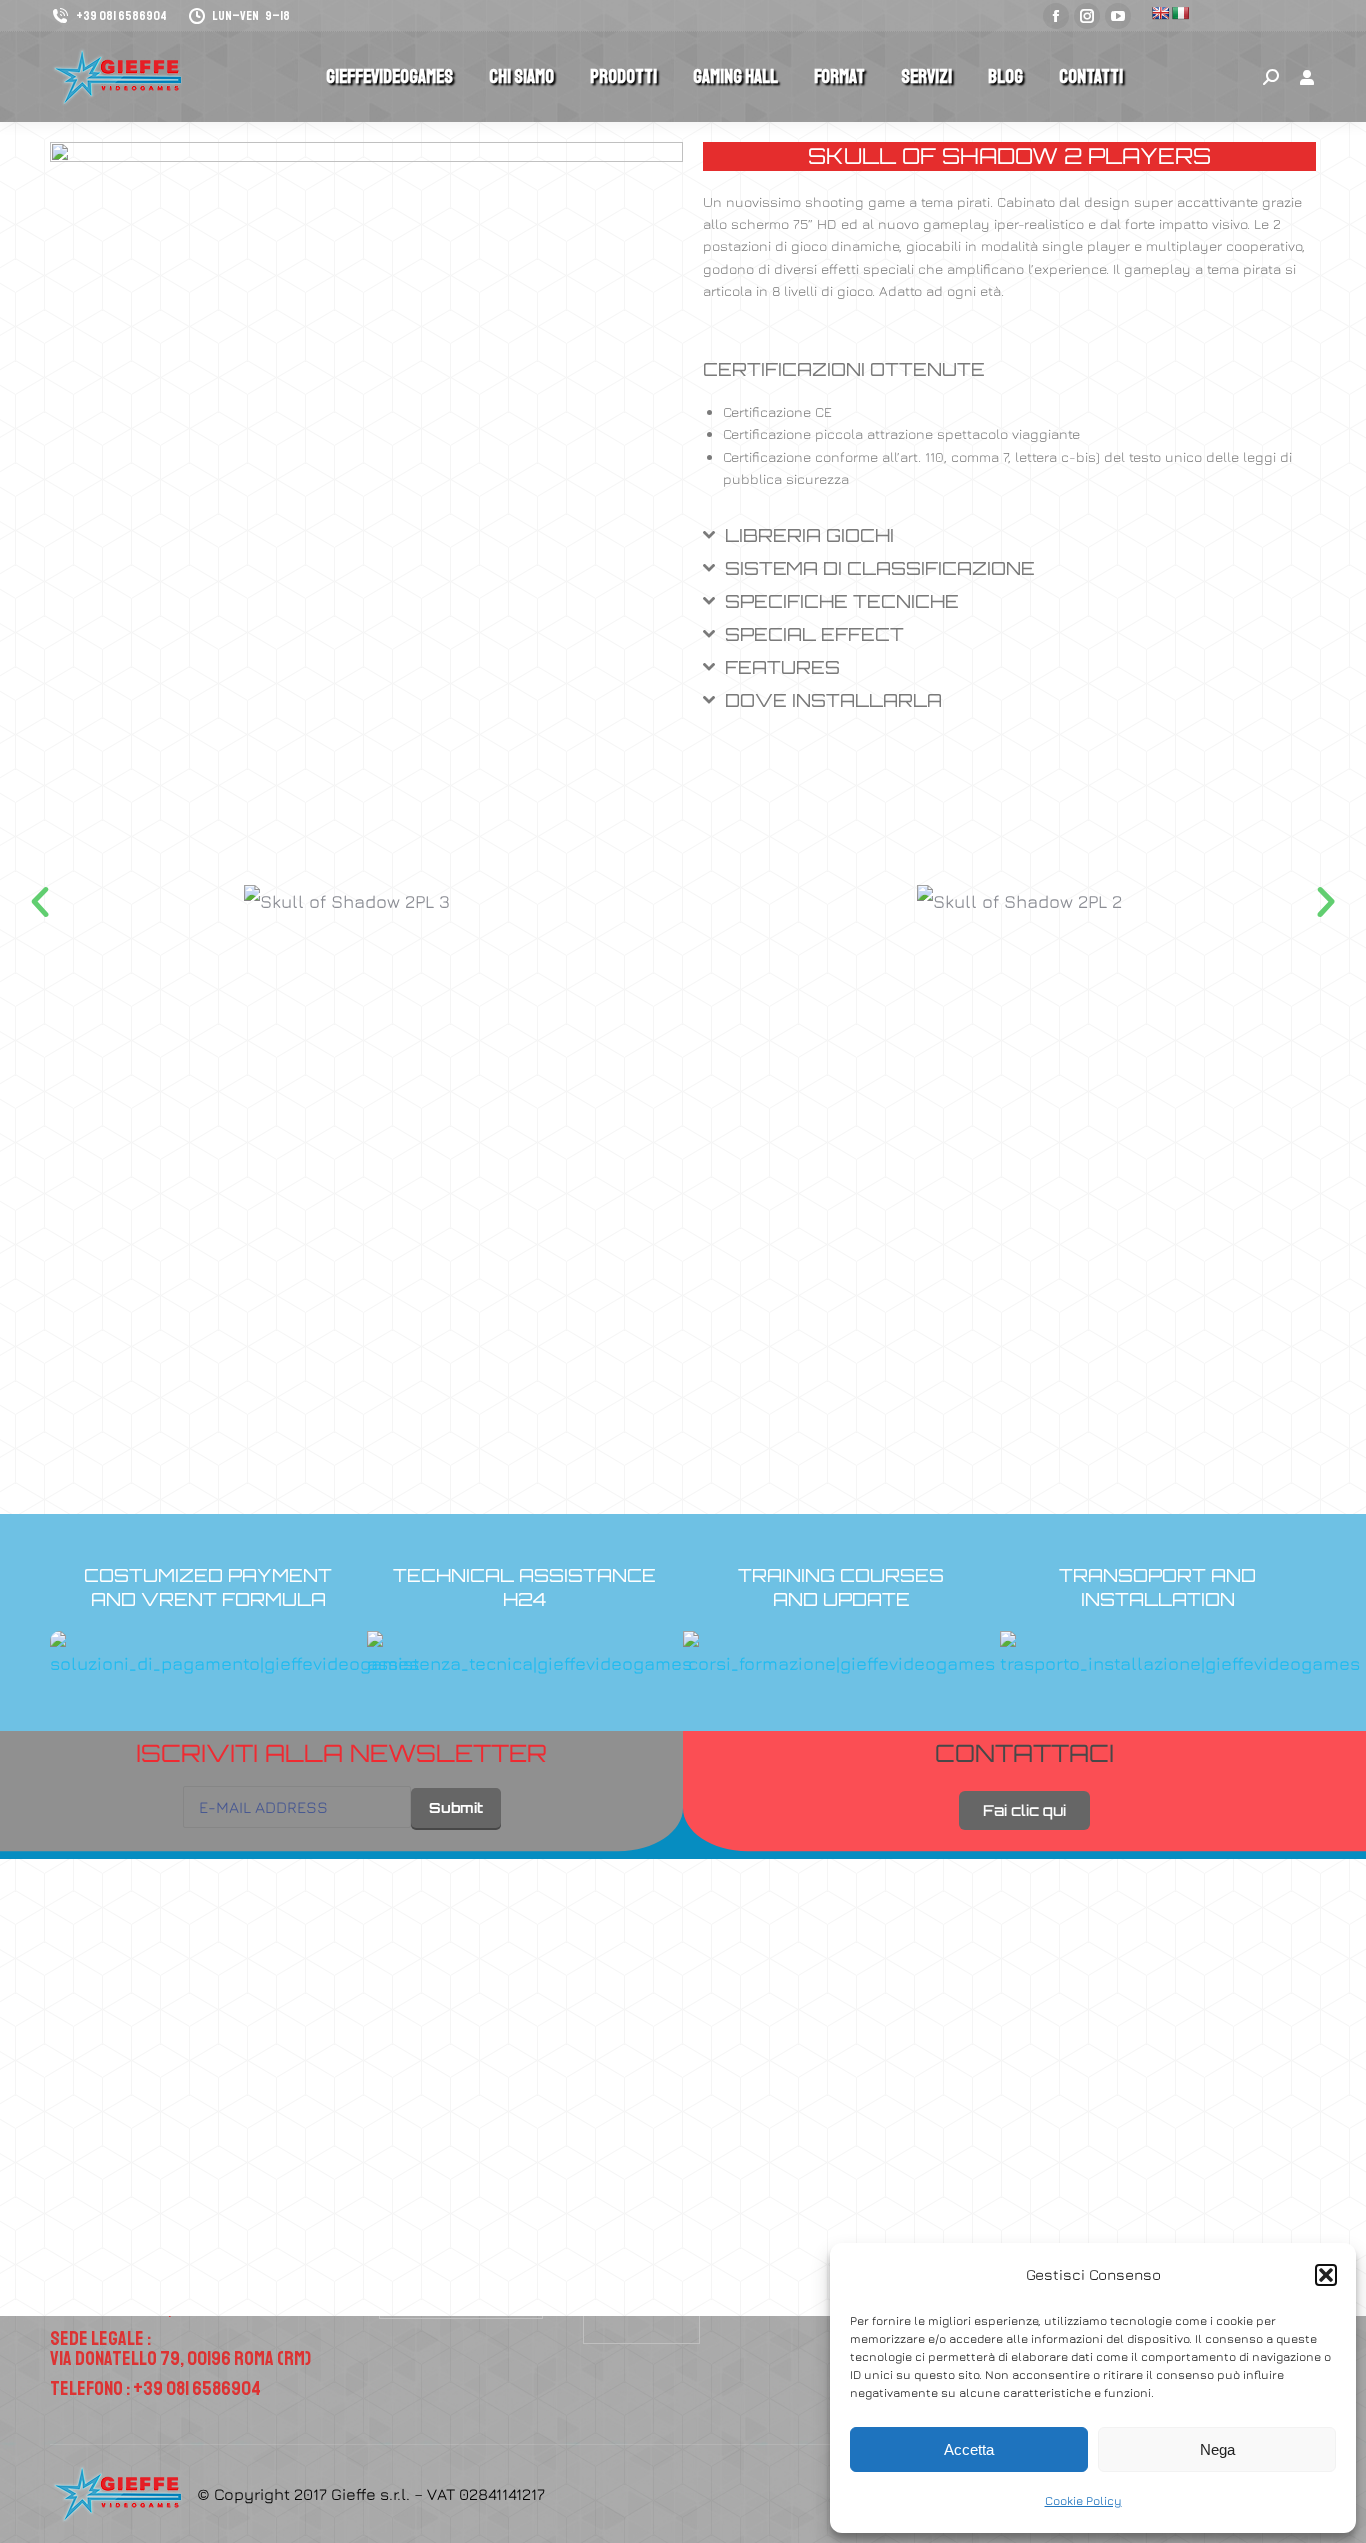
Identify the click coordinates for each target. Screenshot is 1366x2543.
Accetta (969, 2449)
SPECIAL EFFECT (814, 634)
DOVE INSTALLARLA (833, 700)
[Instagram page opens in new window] (1087, 16)
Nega (1217, 2449)
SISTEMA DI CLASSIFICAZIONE (880, 568)
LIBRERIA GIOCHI (809, 535)
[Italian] (1180, 13)
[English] (1160, 13)
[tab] (1009, 542)
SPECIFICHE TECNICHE (842, 601)
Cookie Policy (1083, 2500)
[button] (1326, 2275)
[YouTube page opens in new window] (1118, 16)
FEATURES (782, 667)
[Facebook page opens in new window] (1056, 16)
